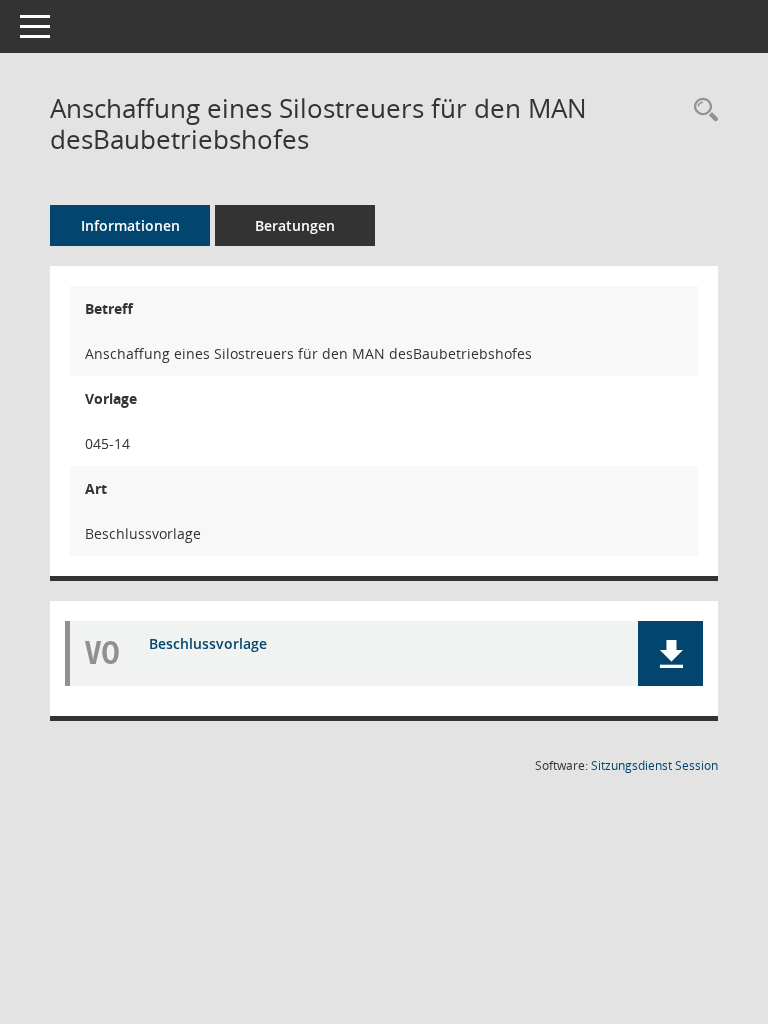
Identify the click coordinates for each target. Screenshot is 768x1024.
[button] (670, 653)
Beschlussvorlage (208, 643)
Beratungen (295, 225)
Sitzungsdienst (654, 765)
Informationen (130, 225)
